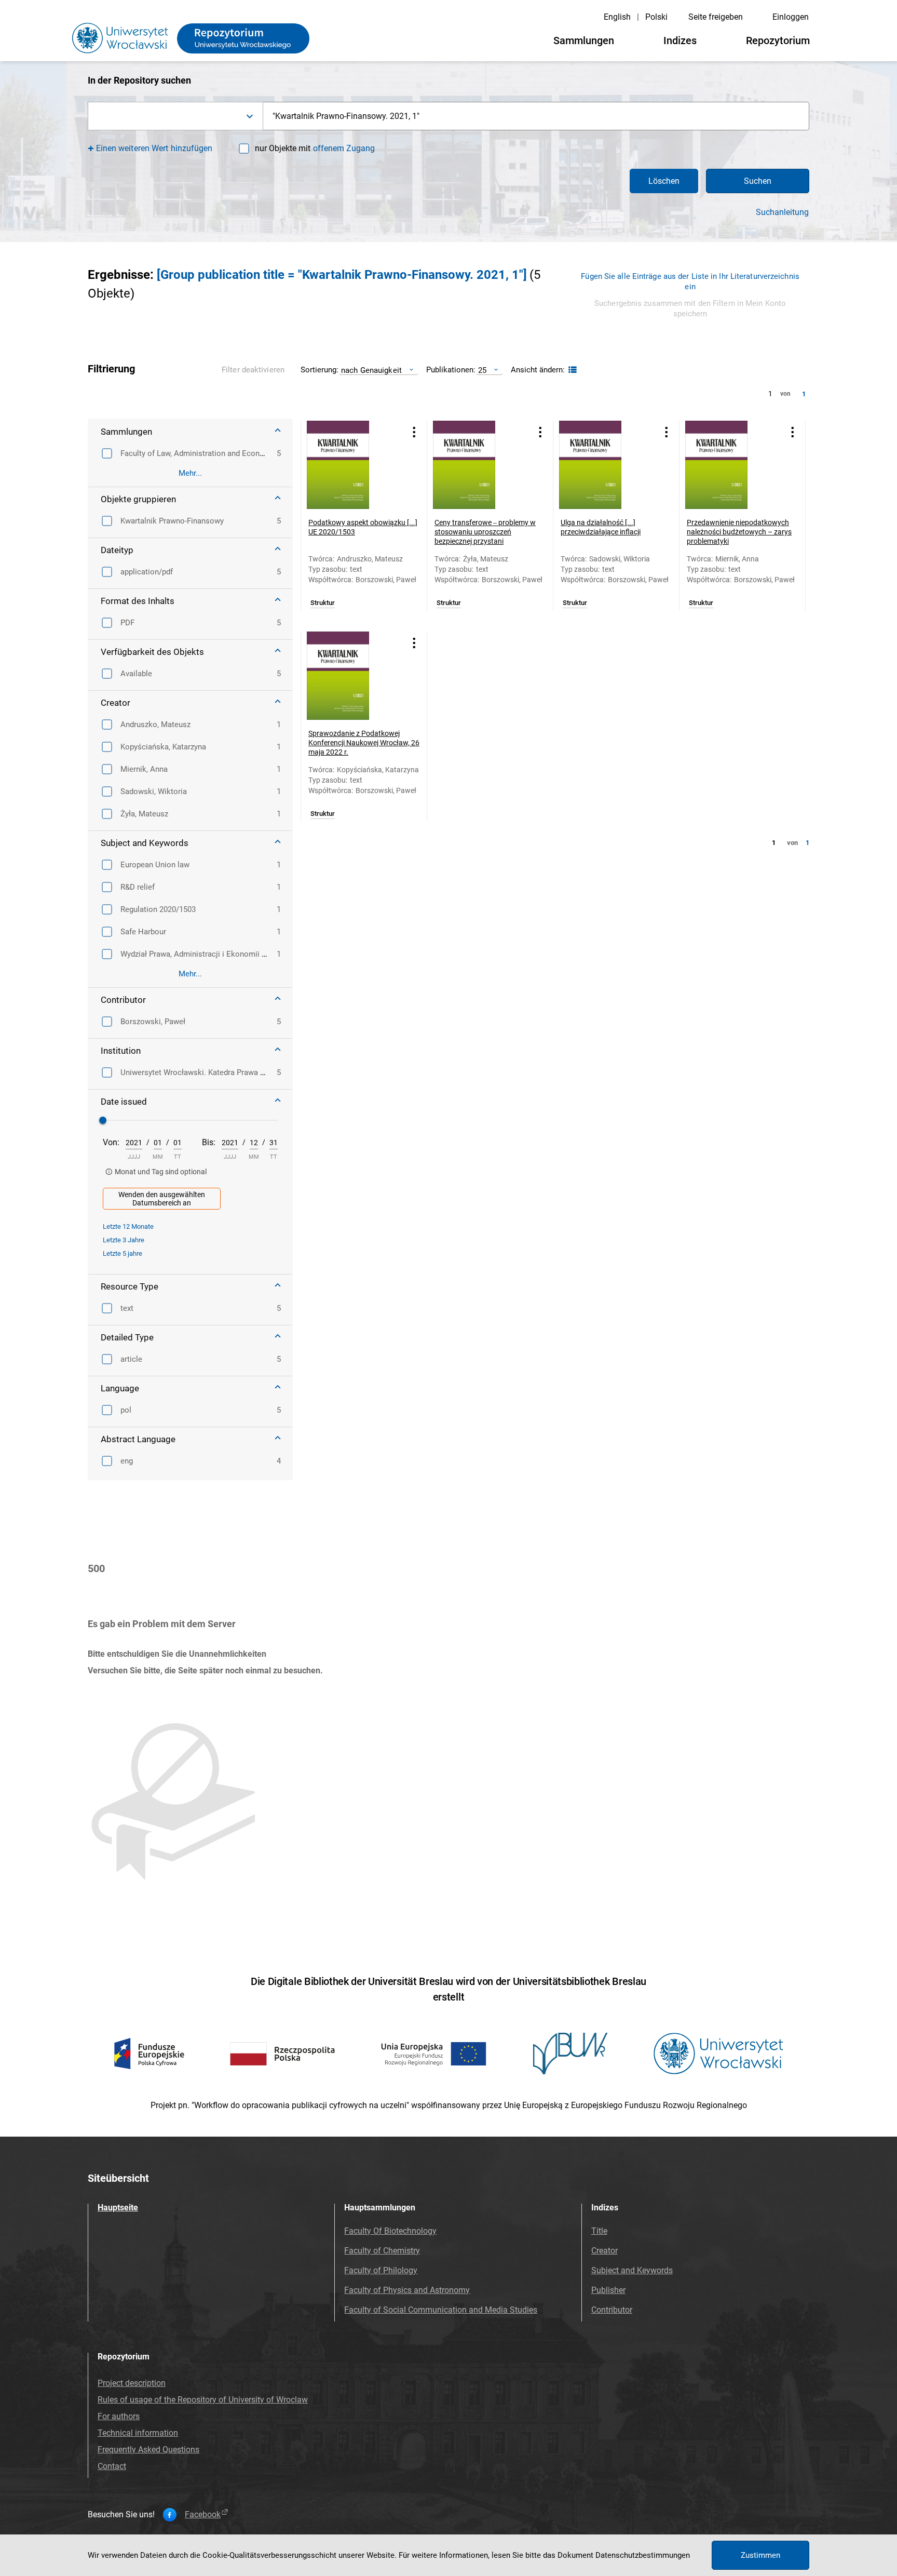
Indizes (680, 41)
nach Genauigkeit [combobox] (371, 370)
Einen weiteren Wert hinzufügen (154, 148)
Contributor (612, 2310)
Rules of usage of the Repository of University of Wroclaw (203, 2400)
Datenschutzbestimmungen (643, 2555)
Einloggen (791, 17)
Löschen (664, 181)
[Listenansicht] (571, 370)
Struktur (323, 603)
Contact (112, 2466)
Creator (604, 2251)
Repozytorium (778, 41)
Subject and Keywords (632, 2270)
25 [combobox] (482, 370)
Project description (132, 2383)
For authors (119, 2416)
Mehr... (190, 473)
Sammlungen (584, 41)
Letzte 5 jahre (123, 1253)
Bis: (209, 1142)
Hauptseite (118, 2208)
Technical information (138, 2433)
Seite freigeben (716, 17)
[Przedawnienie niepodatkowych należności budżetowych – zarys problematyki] (729, 465)
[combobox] (175, 116)
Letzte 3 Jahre (124, 1240)
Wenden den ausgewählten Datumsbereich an (162, 1199)
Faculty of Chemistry (382, 2251)
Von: (111, 1142)
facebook (203, 2515)
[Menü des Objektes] (414, 432)
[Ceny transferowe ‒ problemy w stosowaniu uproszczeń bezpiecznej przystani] (477, 465)
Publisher (608, 2290)
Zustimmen (760, 2555)
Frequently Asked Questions (148, 2450)
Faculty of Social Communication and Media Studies (441, 2310)
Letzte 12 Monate (128, 1226)
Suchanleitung (782, 212)
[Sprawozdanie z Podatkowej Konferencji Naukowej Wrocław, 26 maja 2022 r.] (351, 676)
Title (599, 2231)
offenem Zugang (344, 148)
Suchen (758, 181)
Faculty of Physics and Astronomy (407, 2290)
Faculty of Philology (381, 2270)
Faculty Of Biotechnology (390, 2231)
